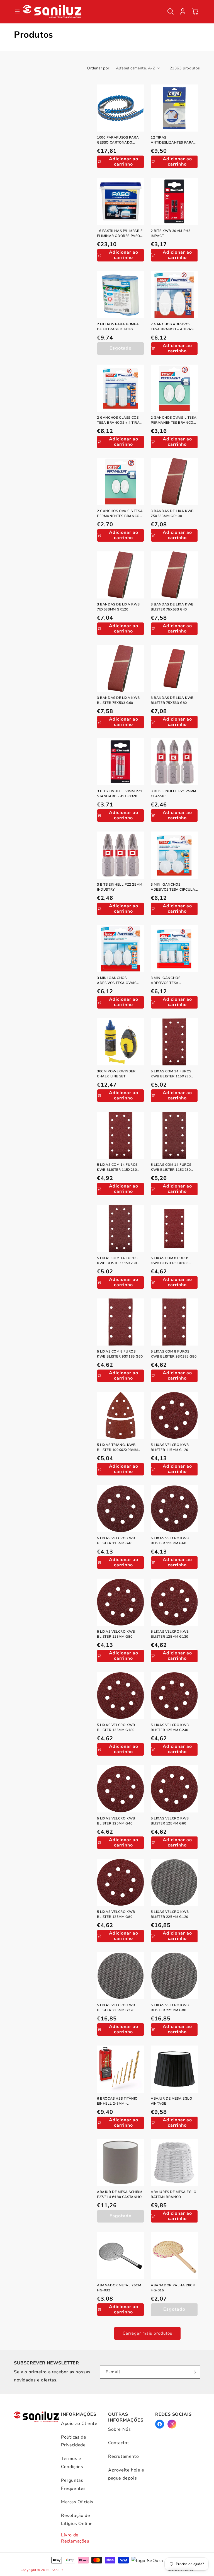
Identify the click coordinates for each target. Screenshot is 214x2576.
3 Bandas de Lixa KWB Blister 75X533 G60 (118, 700)
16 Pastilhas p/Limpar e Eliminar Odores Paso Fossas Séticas (120, 233)
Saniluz (58, 2570)
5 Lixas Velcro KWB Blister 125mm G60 (170, 1821)
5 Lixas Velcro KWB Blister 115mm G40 (116, 1541)
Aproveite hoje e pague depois (126, 2474)
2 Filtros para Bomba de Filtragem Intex (118, 327)
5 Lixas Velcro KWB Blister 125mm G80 (116, 1914)
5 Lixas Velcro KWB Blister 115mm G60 (170, 1541)
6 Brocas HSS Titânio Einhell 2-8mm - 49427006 (117, 2101)
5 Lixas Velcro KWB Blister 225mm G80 (170, 2008)
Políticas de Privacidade (74, 2441)
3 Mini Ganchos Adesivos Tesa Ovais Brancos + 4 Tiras (117, 981)
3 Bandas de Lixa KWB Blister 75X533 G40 (172, 607)
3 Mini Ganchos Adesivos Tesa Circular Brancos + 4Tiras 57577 (174, 887)
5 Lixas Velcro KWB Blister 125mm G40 (116, 1821)
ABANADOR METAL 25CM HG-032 (119, 2288)
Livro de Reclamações (75, 2538)
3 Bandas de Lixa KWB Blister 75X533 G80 (172, 700)
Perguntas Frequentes (73, 2484)
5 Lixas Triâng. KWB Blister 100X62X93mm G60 (117, 1447)
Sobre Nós (119, 2429)
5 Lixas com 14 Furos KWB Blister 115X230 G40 (171, 1167)
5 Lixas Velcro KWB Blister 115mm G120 (170, 1447)
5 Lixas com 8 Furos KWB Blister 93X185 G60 (120, 1354)
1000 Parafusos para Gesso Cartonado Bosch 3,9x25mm (118, 140)
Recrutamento (123, 2456)
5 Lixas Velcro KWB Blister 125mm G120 (170, 1634)
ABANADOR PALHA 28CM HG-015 (173, 2288)
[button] (171, 11)
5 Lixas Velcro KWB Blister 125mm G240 (170, 1727)
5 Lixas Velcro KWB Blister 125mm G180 (116, 1727)
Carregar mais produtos (147, 2333)
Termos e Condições (72, 2463)
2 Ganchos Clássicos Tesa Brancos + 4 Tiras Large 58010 (119, 420)
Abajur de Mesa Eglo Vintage (171, 2101)
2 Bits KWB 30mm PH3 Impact (171, 233)
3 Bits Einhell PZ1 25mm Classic (173, 794)
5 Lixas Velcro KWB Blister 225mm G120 (170, 1914)
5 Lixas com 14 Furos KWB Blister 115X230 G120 (171, 1074)
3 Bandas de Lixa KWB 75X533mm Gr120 (118, 607)
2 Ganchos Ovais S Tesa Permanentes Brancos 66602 (120, 514)
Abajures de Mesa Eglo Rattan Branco (174, 2194)
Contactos (119, 2443)
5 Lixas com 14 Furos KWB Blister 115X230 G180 (117, 1167)
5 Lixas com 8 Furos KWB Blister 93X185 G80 (174, 1354)
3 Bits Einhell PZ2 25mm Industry (120, 887)
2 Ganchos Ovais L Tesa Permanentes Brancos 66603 (174, 420)
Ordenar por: (99, 68)
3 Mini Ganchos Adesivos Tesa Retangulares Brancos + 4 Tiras (174, 981)
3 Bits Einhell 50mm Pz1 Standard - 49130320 (120, 794)
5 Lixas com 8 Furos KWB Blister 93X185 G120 (170, 1261)
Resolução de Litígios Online (77, 2520)
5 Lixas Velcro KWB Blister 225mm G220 (116, 2008)
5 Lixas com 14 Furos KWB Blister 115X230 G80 (117, 1261)
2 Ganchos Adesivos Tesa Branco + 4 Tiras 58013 (172, 327)
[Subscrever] (194, 2372)
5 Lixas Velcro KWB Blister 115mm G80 (116, 1634)
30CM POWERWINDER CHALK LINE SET (116, 1074)
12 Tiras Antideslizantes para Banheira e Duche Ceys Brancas (173, 140)
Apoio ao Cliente (79, 2424)
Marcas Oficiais (77, 2502)
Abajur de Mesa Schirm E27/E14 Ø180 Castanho (120, 2194)
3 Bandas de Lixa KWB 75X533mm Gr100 (172, 513)
